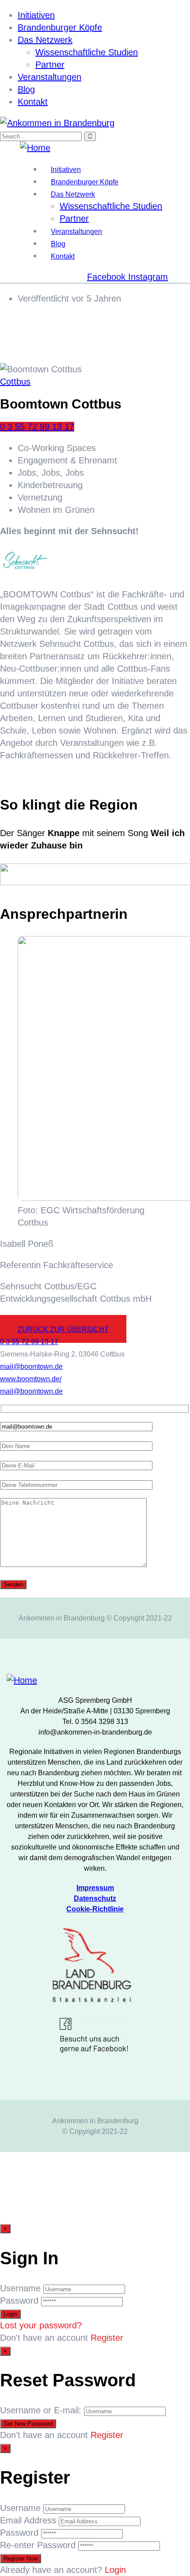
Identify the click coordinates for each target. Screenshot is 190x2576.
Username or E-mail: (41, 2410)
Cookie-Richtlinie (95, 1909)
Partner (50, 65)
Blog (26, 89)
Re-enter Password (38, 2545)
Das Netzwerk (45, 40)
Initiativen (36, 15)
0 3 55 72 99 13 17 (37, 427)
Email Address (28, 2520)
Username (20, 2288)
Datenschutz (95, 1898)
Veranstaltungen (49, 77)
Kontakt (33, 102)
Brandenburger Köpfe (60, 27)
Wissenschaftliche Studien (87, 52)
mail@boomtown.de (31, 1366)
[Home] (35, 148)
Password (19, 2301)
